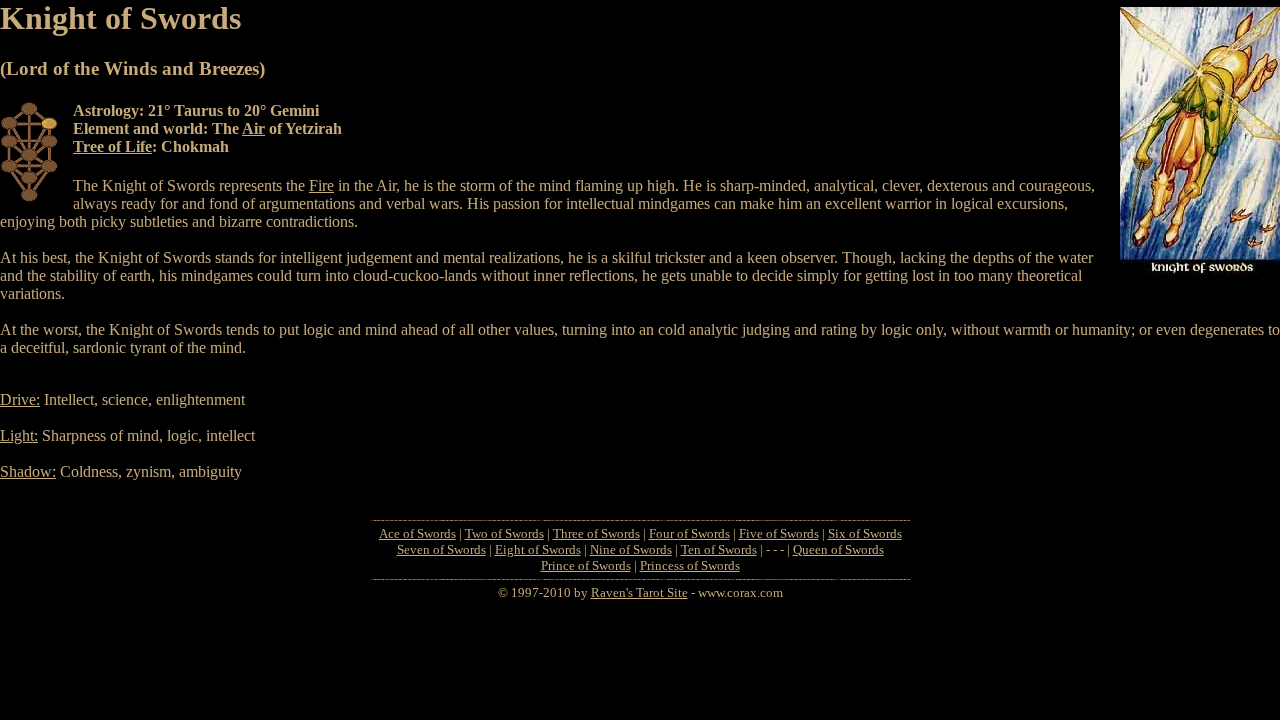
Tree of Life (112, 146)
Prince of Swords (586, 565)
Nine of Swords (631, 549)
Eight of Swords (538, 549)
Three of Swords (596, 533)
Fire (321, 185)
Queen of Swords (838, 549)
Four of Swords (689, 533)
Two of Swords (504, 533)
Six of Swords (865, 533)
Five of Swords (779, 533)
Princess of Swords (690, 565)
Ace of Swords (417, 533)
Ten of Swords (719, 549)
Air (253, 128)
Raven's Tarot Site (639, 592)
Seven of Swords (441, 549)
